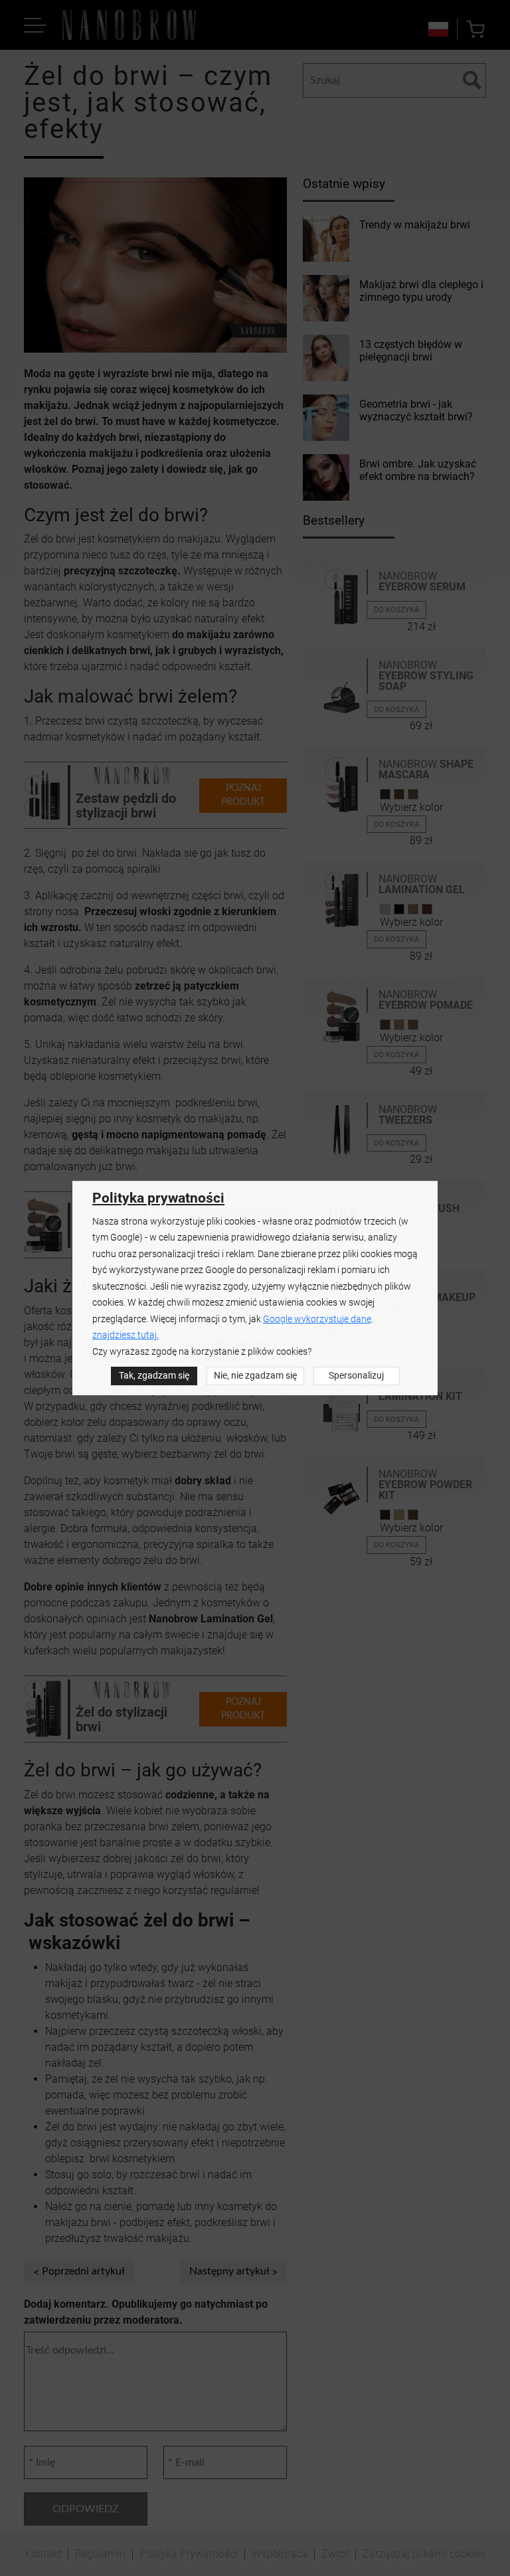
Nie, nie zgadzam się (255, 1376)
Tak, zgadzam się (154, 1376)
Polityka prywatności (158, 1198)
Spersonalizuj (356, 1376)
